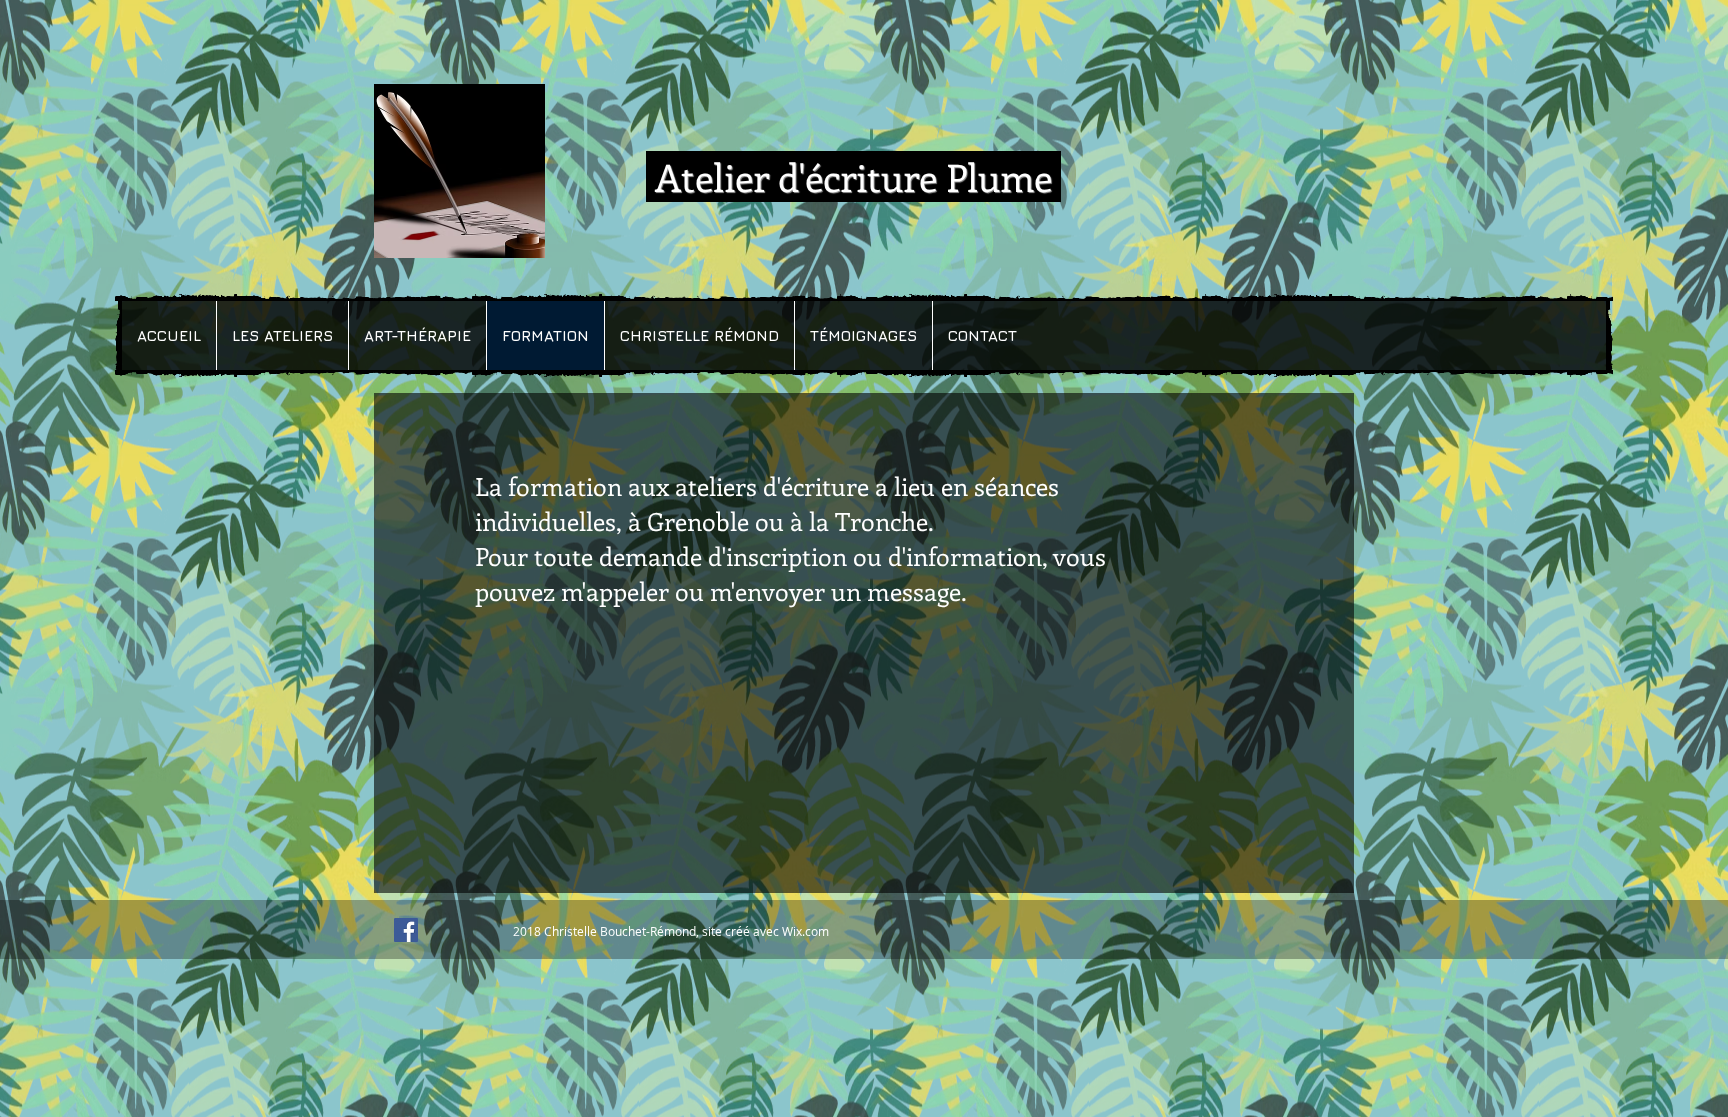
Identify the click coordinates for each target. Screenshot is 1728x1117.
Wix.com (805, 931)
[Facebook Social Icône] (406, 930)
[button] (282, 335)
